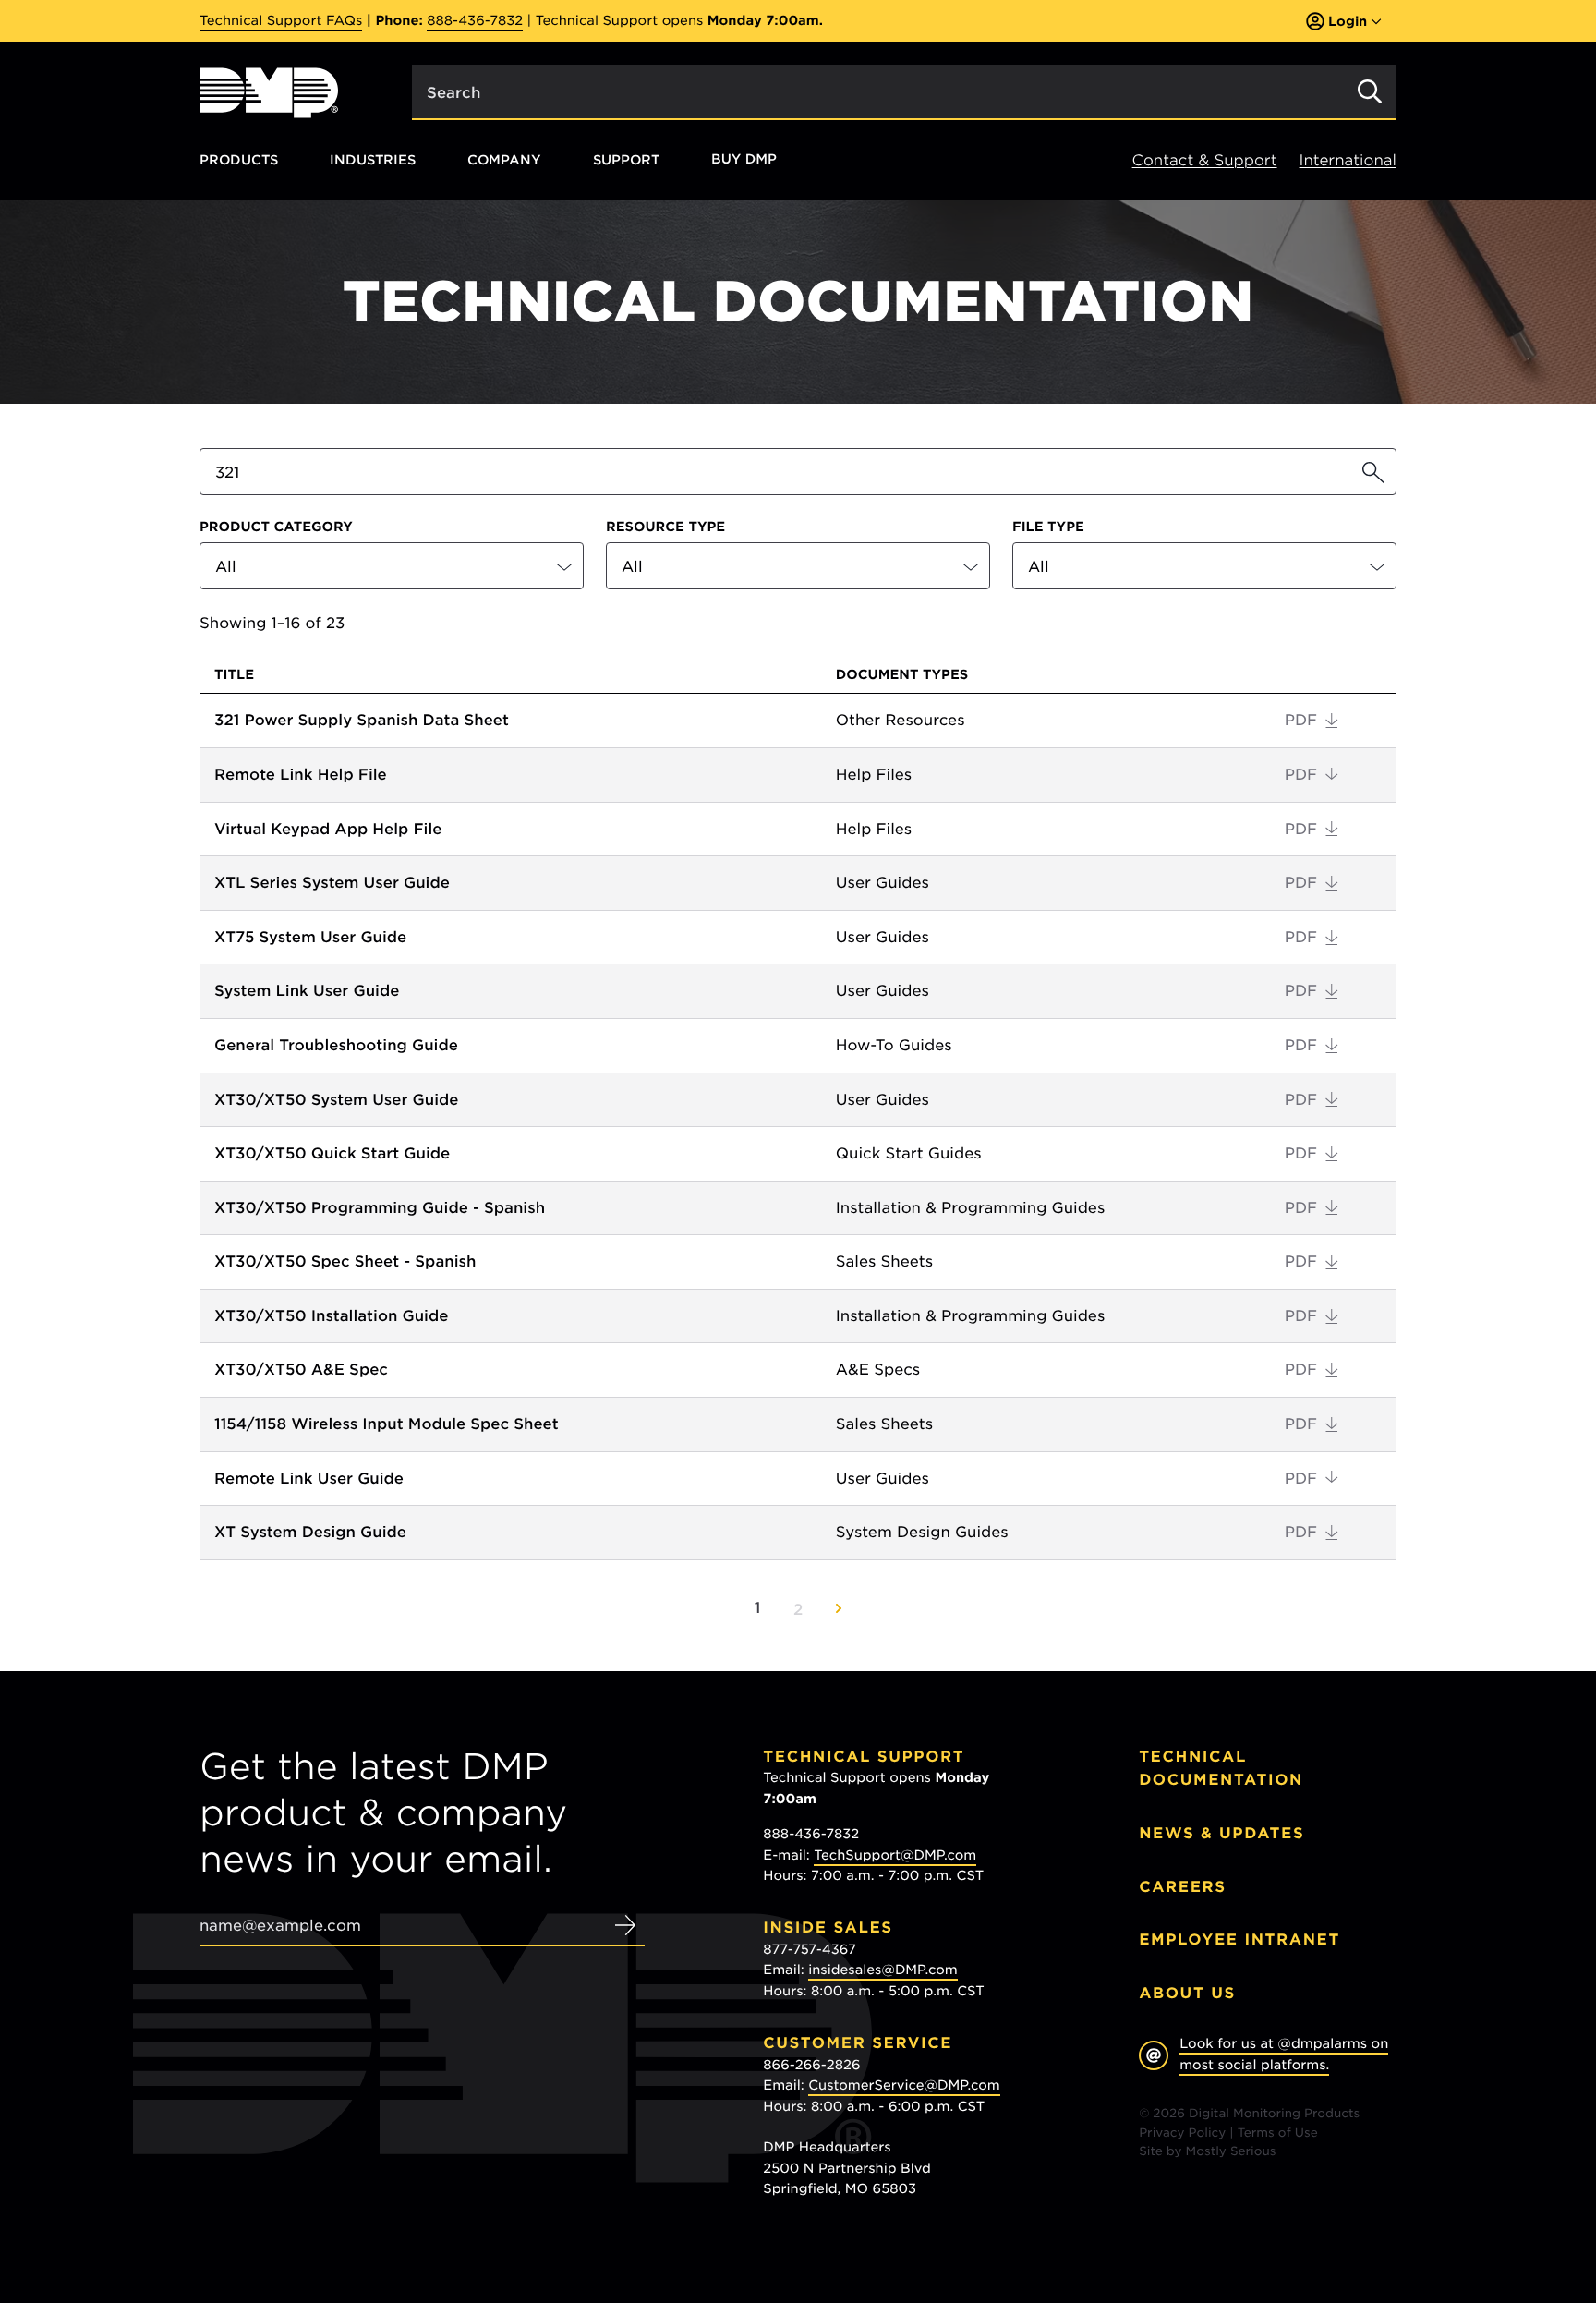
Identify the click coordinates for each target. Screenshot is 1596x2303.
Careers (1183, 1887)
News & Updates (1221, 1833)
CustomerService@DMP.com (904, 2086)
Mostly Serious (1231, 2152)
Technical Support (864, 1757)
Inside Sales (828, 1927)
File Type (1048, 527)
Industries (373, 159)
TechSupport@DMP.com (895, 1856)
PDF (1301, 720)
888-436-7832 (475, 21)
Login (1348, 21)
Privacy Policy (1182, 2133)
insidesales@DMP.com (883, 1970)
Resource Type (665, 527)
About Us (1187, 1993)
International (1348, 160)
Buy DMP (744, 160)
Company (504, 159)
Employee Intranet (1239, 1939)
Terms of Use (1278, 2133)
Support (626, 159)
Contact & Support (1205, 160)
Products (239, 159)
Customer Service (858, 2043)
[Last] (839, 1608)
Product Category (276, 527)
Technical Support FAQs (281, 21)
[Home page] (269, 93)
